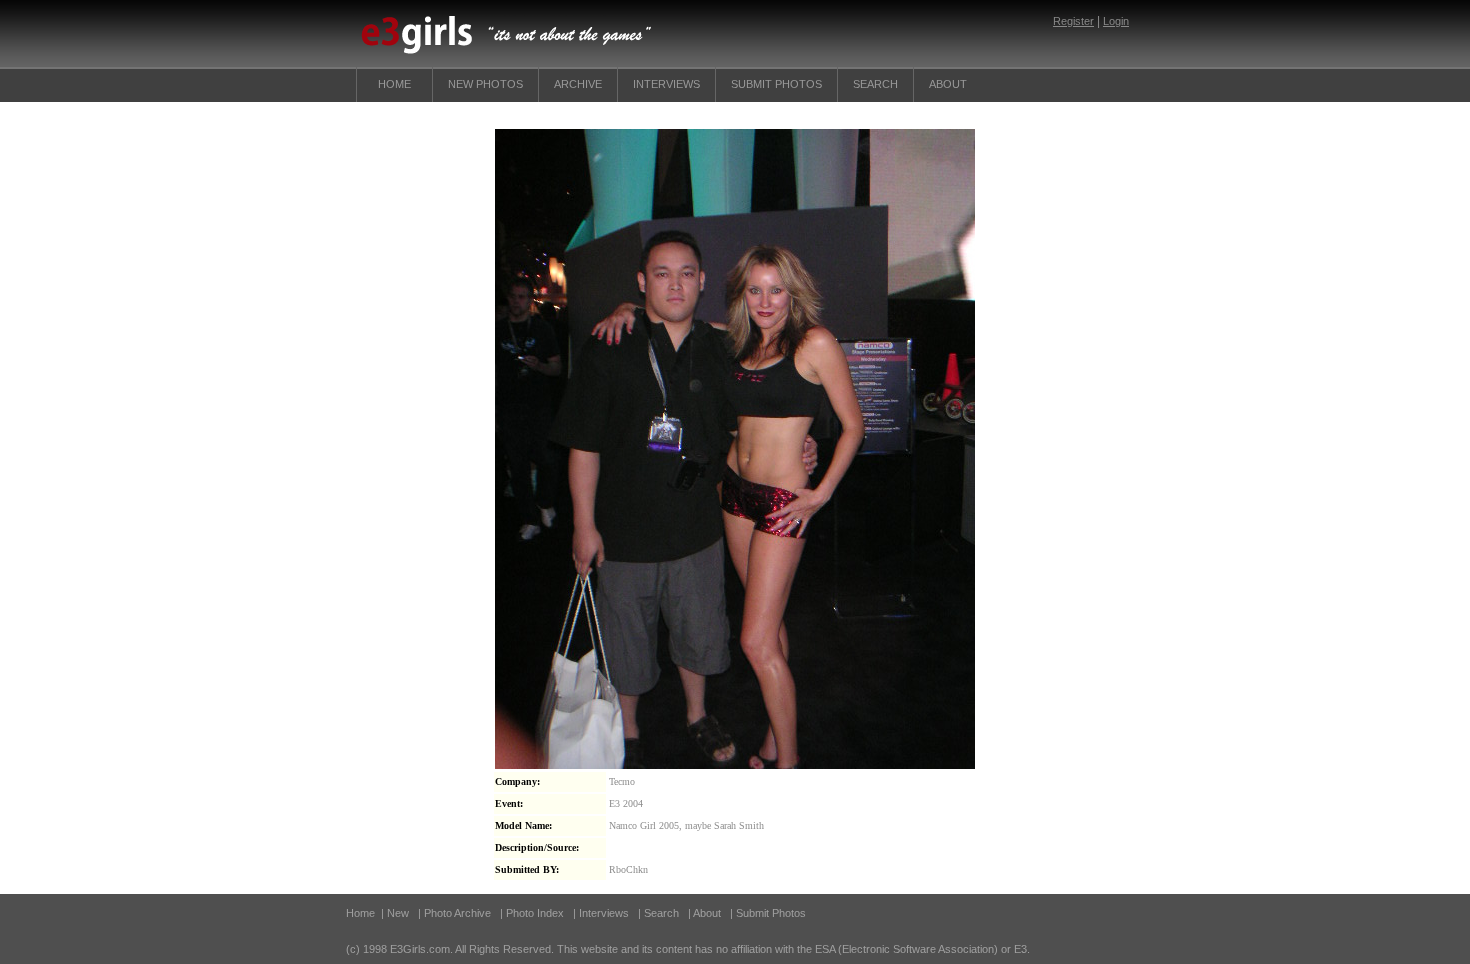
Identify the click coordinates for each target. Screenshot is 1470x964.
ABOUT (948, 84)
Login (1116, 21)
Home (394, 84)
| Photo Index (532, 913)
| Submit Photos (768, 913)
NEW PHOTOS (485, 84)
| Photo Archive (454, 913)
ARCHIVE (578, 84)
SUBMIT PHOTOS (776, 84)
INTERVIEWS (666, 84)
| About (706, 913)
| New (395, 913)
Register (1073, 21)
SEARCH (875, 84)
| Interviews (601, 913)
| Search (660, 913)
